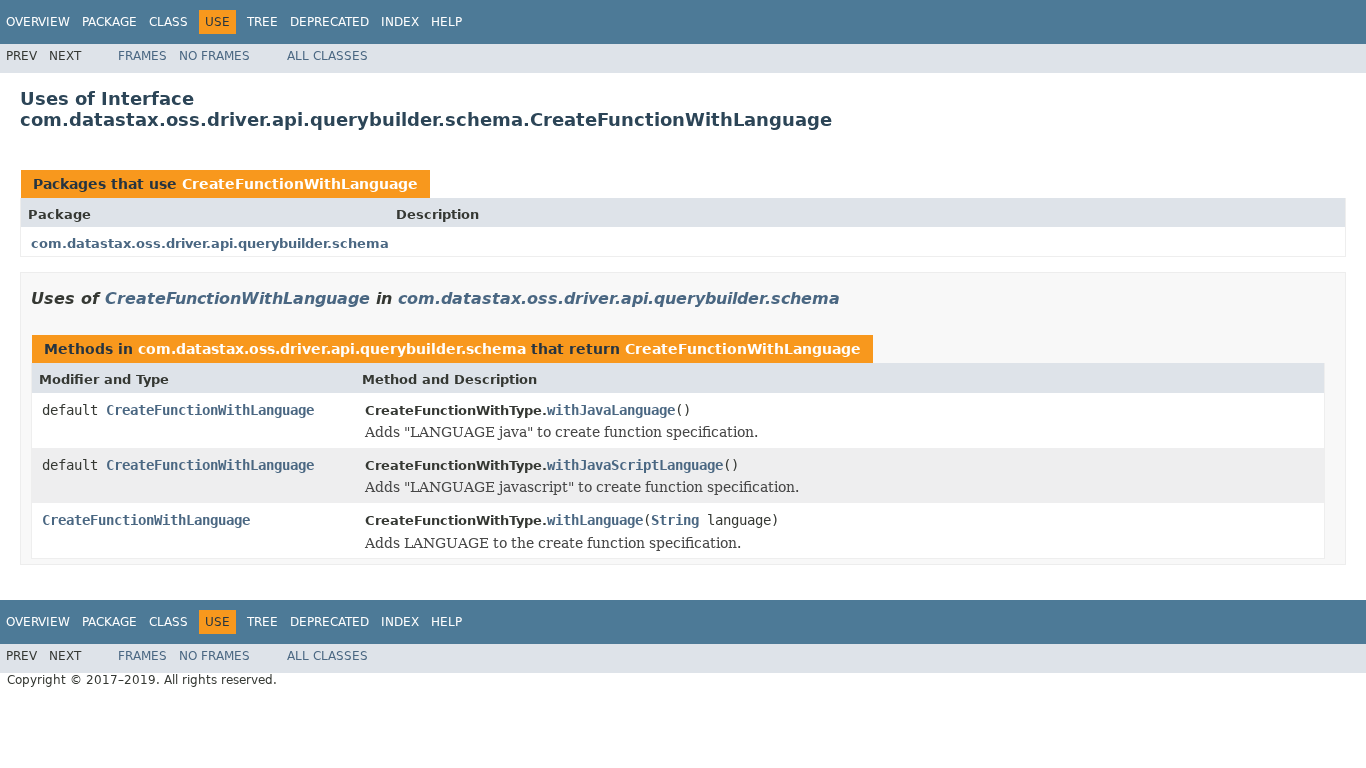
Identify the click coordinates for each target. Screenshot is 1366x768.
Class (168, 22)
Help (446, 22)
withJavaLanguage (611, 410)
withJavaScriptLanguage (635, 465)
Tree (262, 22)
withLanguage (595, 520)
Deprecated (329, 22)
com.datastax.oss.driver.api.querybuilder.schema (210, 243)
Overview (38, 22)
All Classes (327, 56)
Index (400, 22)
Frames (142, 56)
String (675, 520)
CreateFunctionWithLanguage (300, 184)
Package (109, 22)
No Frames (214, 56)
